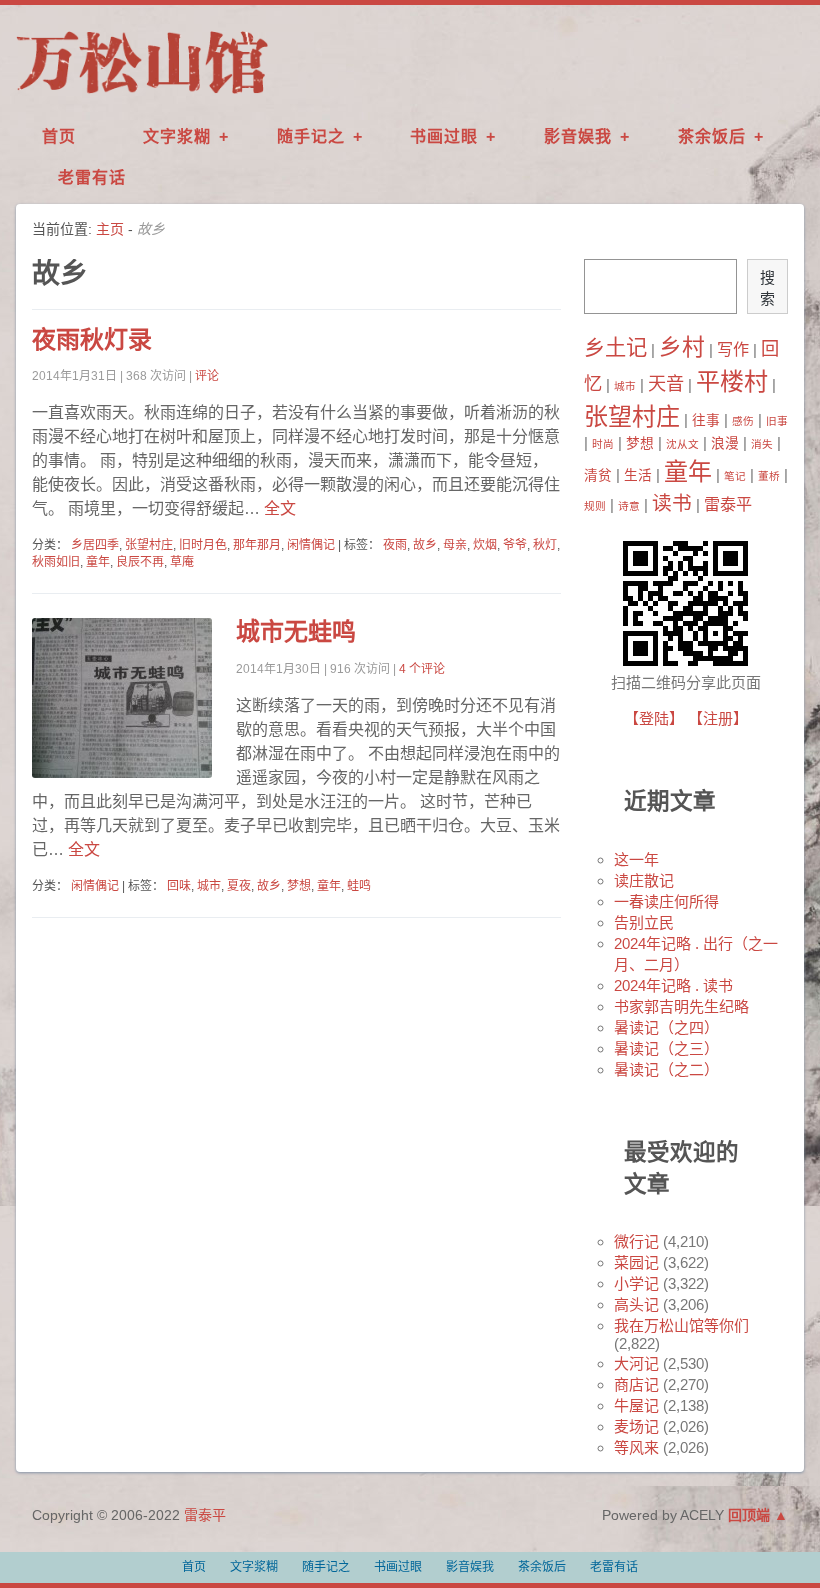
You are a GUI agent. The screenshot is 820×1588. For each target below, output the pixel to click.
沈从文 (682, 444)
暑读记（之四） (666, 1027)
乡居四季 (95, 545)
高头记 (636, 1304)
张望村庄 (149, 545)
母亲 (455, 545)
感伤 (743, 421)
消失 (762, 444)
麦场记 (636, 1426)
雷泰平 (728, 504)
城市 (209, 886)
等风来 (636, 1447)
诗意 (629, 506)
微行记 (636, 1241)
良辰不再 (140, 562)
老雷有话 (92, 177)
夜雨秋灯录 (92, 339)
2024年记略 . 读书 (673, 985)
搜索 (767, 288)
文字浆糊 (177, 136)
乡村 (682, 347)
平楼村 (732, 381)
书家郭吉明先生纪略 (681, 1006)
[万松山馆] (142, 93)
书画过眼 (444, 136)
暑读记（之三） (666, 1048)
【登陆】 (654, 718)
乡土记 (615, 348)
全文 (278, 508)
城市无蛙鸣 (296, 631)
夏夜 (239, 886)
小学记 (636, 1283)
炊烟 (485, 545)
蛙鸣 (359, 886)
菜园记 (636, 1262)
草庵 (182, 562)
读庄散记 (644, 880)
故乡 (425, 545)
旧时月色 (203, 545)
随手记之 (311, 136)
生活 (638, 475)
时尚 (603, 444)
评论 (207, 376)
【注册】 (718, 718)
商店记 (636, 1384)
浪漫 (725, 443)
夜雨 (395, 545)
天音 (666, 383)
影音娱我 (578, 136)
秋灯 (545, 545)
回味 (179, 886)
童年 (98, 562)
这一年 (636, 859)
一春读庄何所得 (666, 901)
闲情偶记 (311, 545)
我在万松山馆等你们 (681, 1325)
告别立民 (644, 922)
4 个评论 (422, 669)
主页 (110, 229)
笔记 (735, 476)
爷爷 (515, 545)
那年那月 (257, 545)
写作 (733, 349)
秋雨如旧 (56, 562)
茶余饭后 (712, 136)
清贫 (598, 475)
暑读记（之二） (666, 1069)
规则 (595, 506)
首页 (59, 136)
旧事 (777, 421)
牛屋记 (636, 1405)
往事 (706, 420)
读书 (672, 503)
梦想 (299, 886)
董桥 (769, 476)
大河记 (636, 1363)
